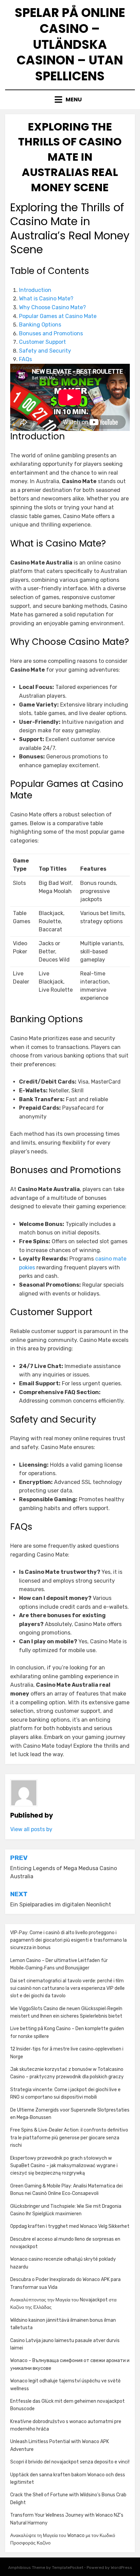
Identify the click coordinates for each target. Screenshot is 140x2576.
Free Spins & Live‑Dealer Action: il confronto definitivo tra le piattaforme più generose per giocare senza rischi (69, 2138)
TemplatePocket (68, 2568)
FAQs (25, 359)
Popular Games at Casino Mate (58, 316)
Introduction (35, 290)
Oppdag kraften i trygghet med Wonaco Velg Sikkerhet (70, 2226)
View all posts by (31, 1829)
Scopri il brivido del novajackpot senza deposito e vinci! (70, 2462)
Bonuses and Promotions (51, 333)
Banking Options (40, 325)
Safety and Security (45, 351)
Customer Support (42, 342)
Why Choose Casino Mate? (52, 307)
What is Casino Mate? (46, 299)
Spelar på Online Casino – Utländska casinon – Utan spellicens (70, 44)
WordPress (121, 2568)
